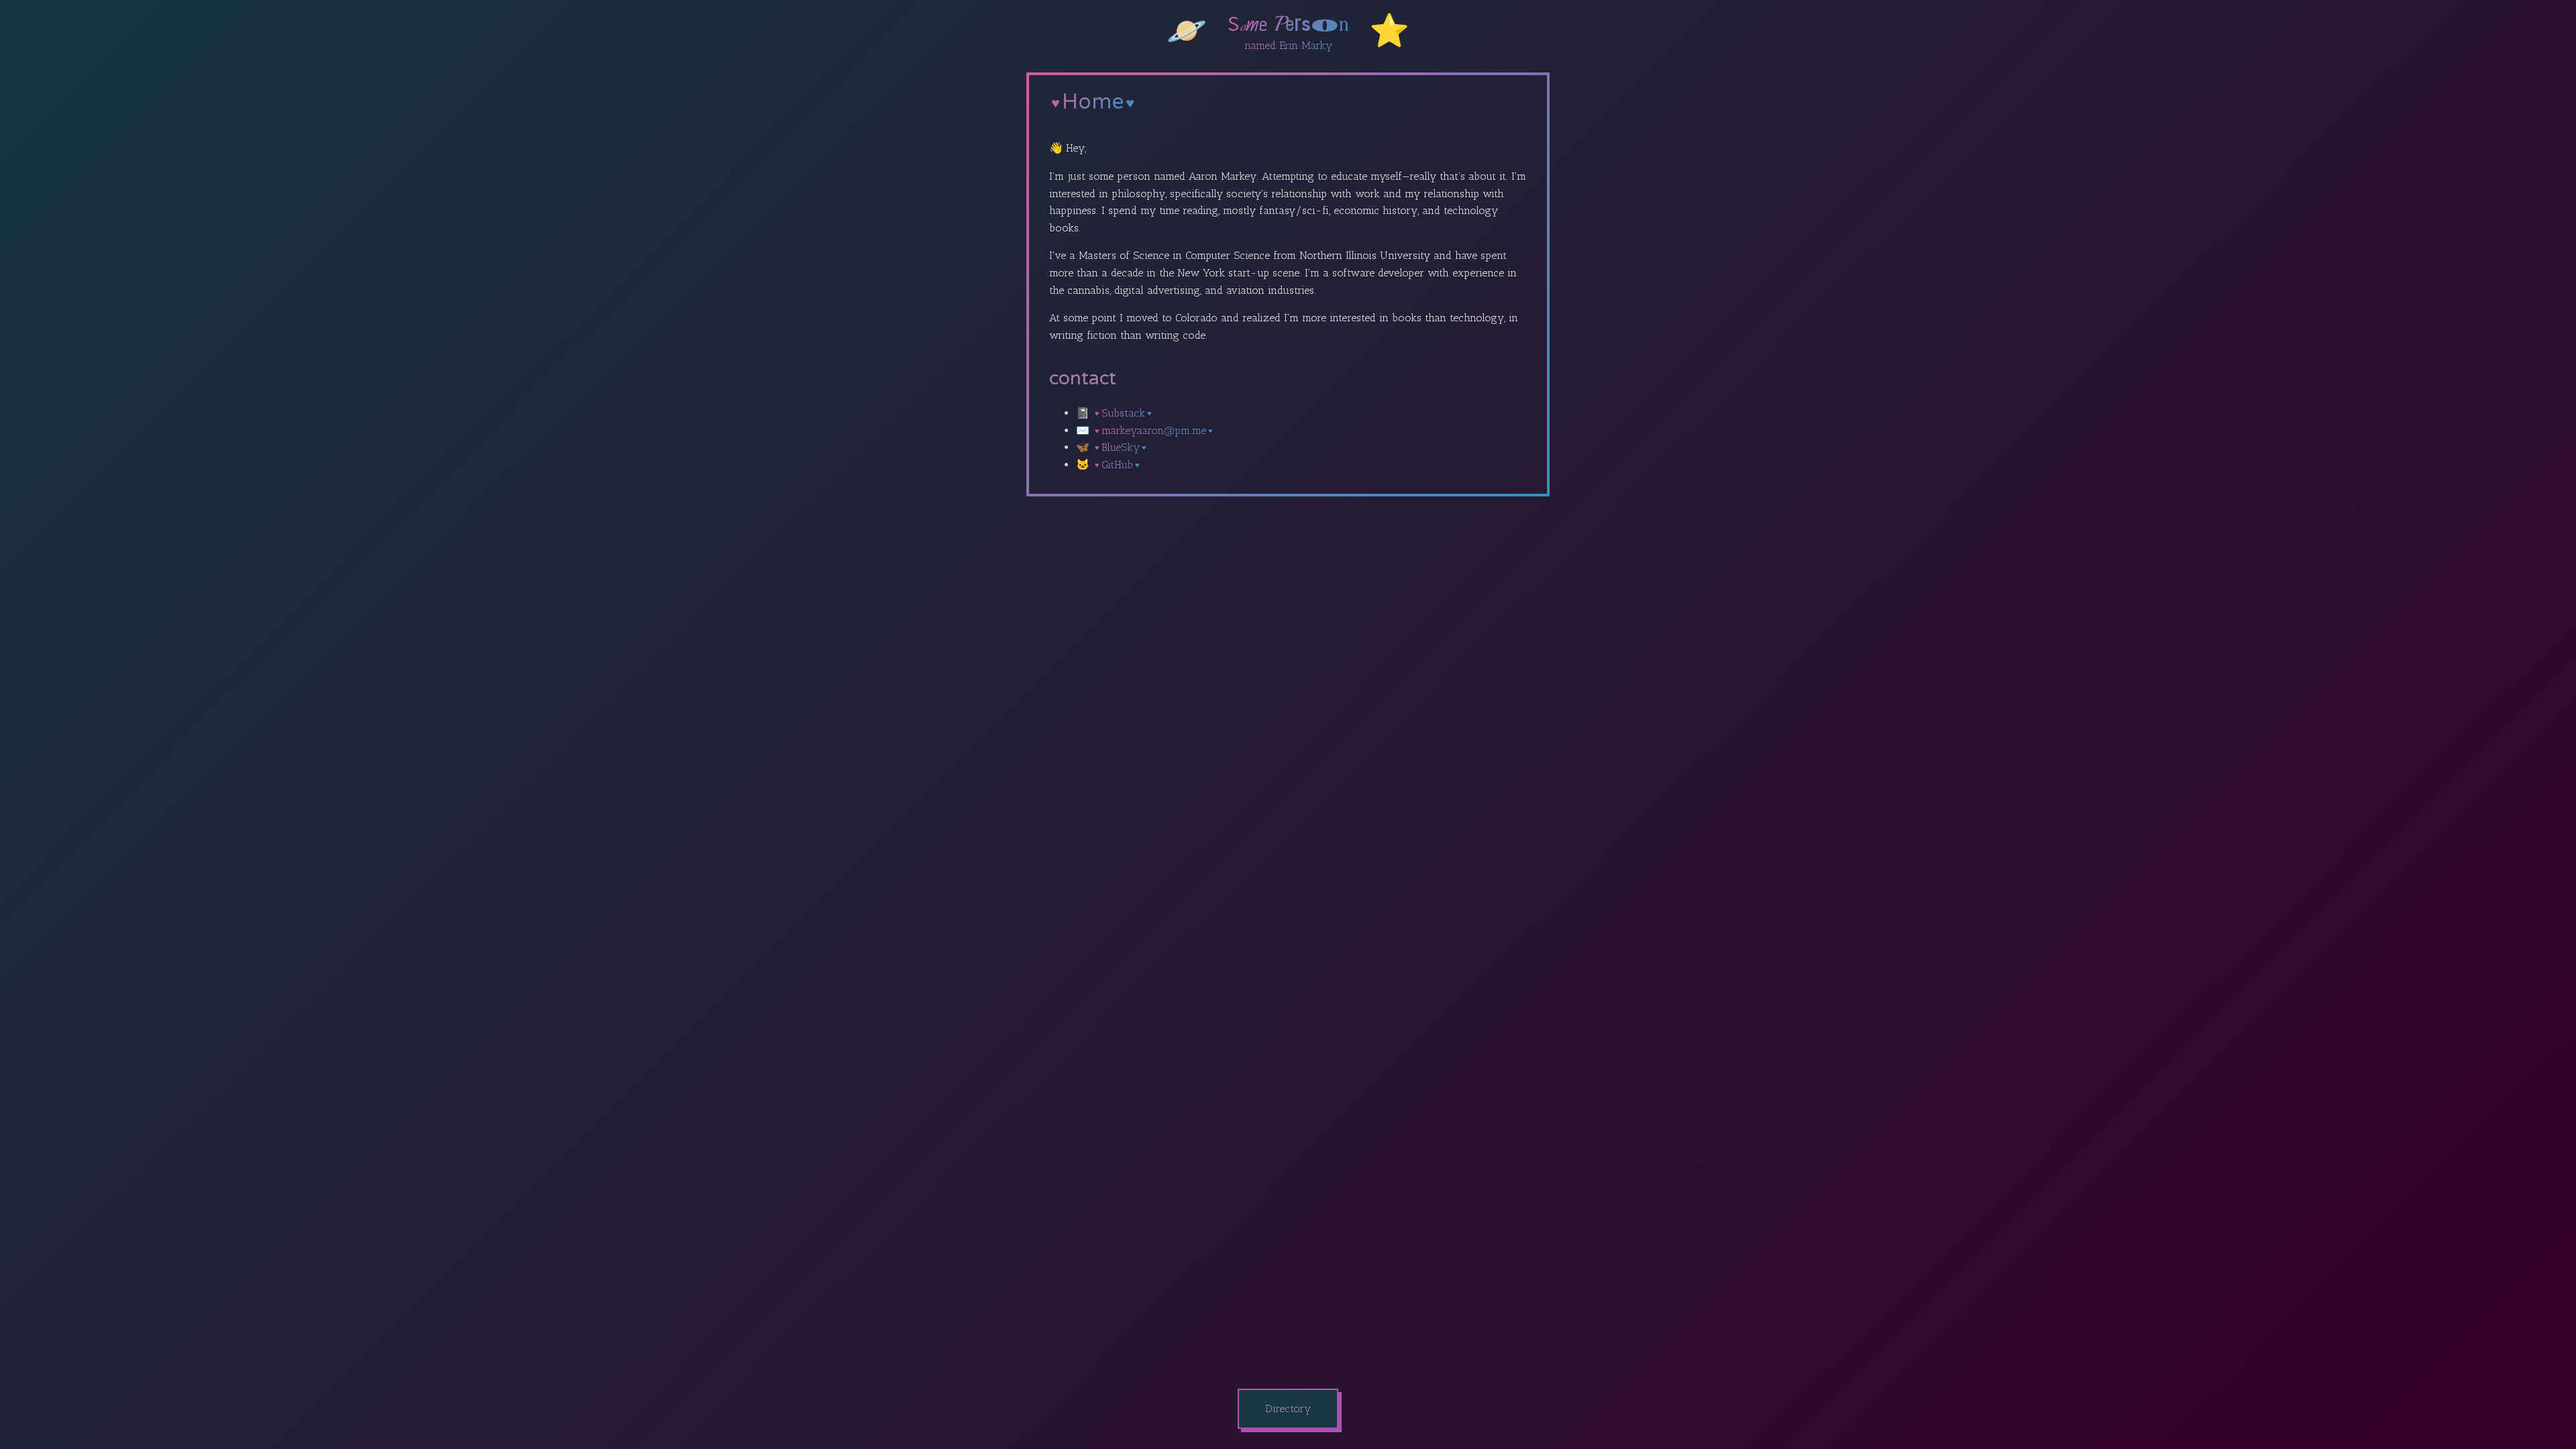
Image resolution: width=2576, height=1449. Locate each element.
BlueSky (1121, 447)
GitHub (1117, 465)
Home (1093, 102)
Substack (1123, 413)
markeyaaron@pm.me (1154, 430)
